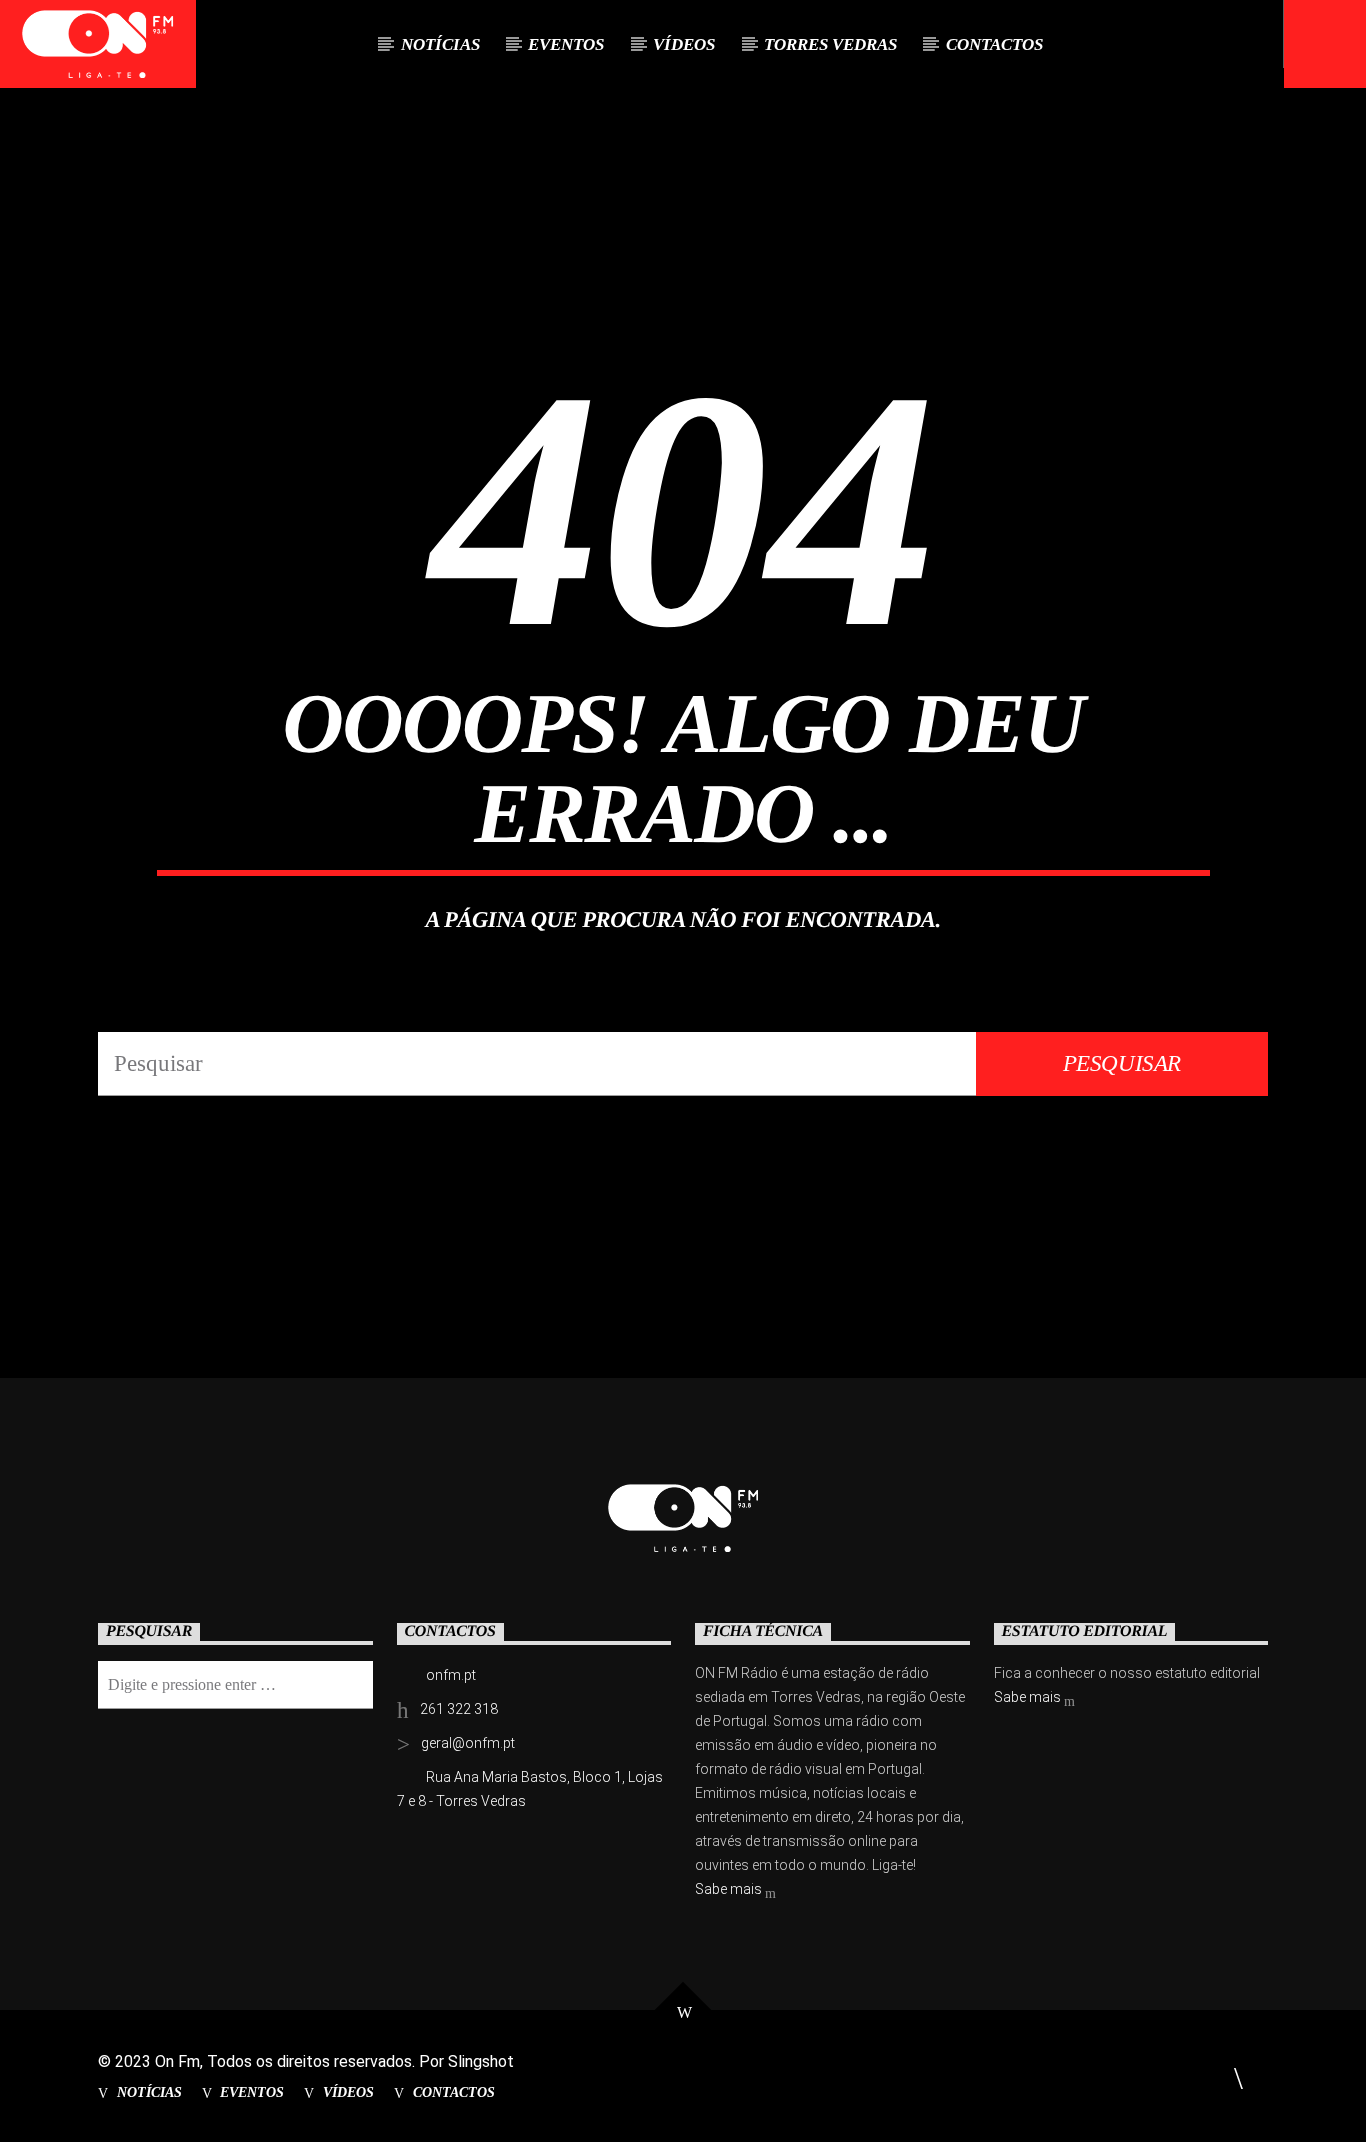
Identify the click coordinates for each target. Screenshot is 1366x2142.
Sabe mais (730, 1889)
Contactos (994, 44)
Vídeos (684, 44)
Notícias (440, 44)
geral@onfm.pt (468, 1743)
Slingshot (481, 2061)
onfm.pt (451, 1675)
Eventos (566, 44)
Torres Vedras (830, 44)
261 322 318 (459, 1709)
